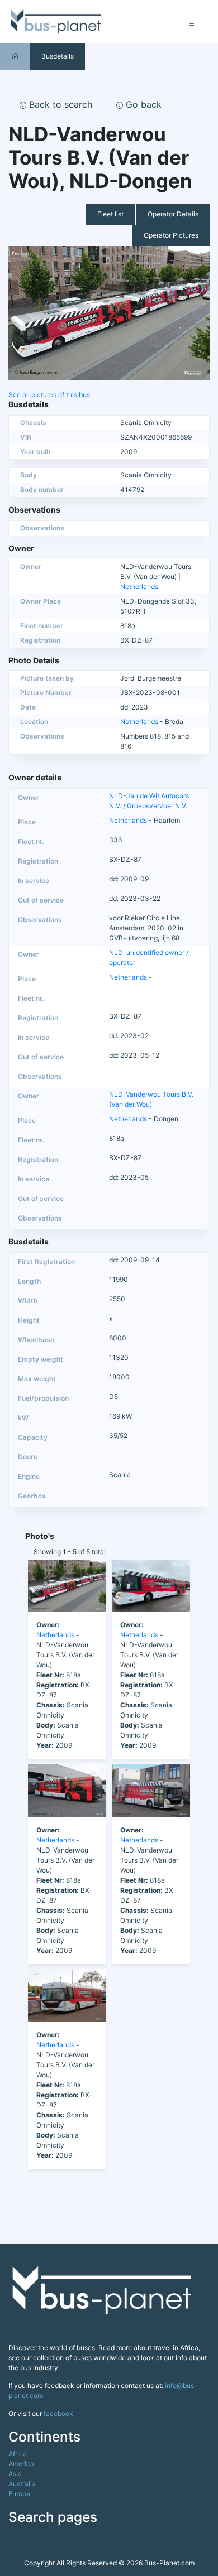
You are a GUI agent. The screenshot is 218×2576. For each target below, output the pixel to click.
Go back (142, 104)
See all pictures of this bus (49, 395)
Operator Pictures (171, 235)
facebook (58, 2413)
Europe (19, 2494)
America (21, 2464)
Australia (22, 2484)
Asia (15, 2474)
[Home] (15, 56)
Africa (18, 2454)
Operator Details (173, 214)
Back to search (59, 104)
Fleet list (110, 214)
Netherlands (139, 587)
